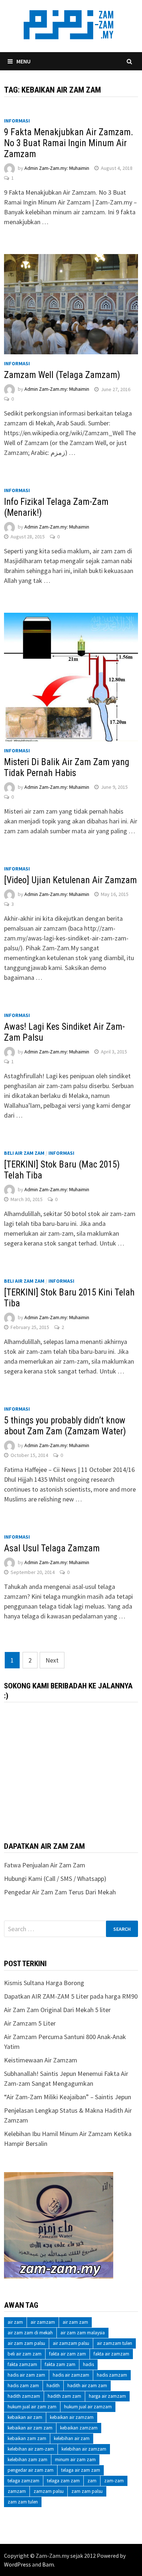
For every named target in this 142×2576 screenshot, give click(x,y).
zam (92, 2481)
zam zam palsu (87, 2491)
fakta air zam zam (68, 2354)
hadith (53, 2386)
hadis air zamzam (71, 2375)
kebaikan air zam (25, 2417)
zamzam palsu (49, 2491)
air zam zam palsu (26, 2343)
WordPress (17, 2564)
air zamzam (43, 2322)
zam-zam (114, 2481)
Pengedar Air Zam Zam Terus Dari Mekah (60, 1892)
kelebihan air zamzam (84, 2449)
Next (52, 1660)
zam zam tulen (23, 2502)
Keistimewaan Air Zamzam (41, 2060)
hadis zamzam (112, 2375)
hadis (88, 2364)
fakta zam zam (60, 2364)
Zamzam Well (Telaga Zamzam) (62, 375)
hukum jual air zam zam (32, 2407)
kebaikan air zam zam (30, 2428)
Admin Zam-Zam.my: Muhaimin (57, 168)
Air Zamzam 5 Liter (30, 2023)
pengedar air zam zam (31, 2470)
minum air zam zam (75, 2460)
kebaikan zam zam (27, 2438)
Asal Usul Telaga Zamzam (52, 1548)
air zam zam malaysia (83, 2333)
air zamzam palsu (71, 2343)
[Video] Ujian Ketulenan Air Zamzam (70, 880)
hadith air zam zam (87, 2386)
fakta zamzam (22, 2364)
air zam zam (75, 2322)
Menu (23, 61)
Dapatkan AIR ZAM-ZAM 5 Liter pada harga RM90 (71, 1996)
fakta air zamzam (111, 2354)
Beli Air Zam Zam (24, 1153)
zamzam (17, 2491)
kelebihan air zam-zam (31, 2449)
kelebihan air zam (72, 2438)
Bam (48, 2564)
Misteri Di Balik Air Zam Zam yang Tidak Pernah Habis (67, 767)
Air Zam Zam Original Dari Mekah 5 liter (57, 2010)
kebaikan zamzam (79, 2428)
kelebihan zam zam (27, 2460)
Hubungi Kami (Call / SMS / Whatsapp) (55, 1879)
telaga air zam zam (81, 2470)
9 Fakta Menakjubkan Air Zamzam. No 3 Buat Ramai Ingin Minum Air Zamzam (69, 143)
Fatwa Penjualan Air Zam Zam (45, 1865)
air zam (15, 2322)
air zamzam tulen (115, 2343)
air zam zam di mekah (30, 2333)
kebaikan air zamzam (72, 2417)
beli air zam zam (25, 2354)
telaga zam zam (63, 2481)
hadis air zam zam (26, 2375)
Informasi (17, 121)
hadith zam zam (64, 2396)
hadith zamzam (24, 2396)
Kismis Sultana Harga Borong (44, 1983)
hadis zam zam (23, 2386)
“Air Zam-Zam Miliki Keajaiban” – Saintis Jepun (68, 2097)
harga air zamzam (107, 2396)
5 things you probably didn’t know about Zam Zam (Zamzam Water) (65, 1426)
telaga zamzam (23, 2481)
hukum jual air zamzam (88, 2407)
